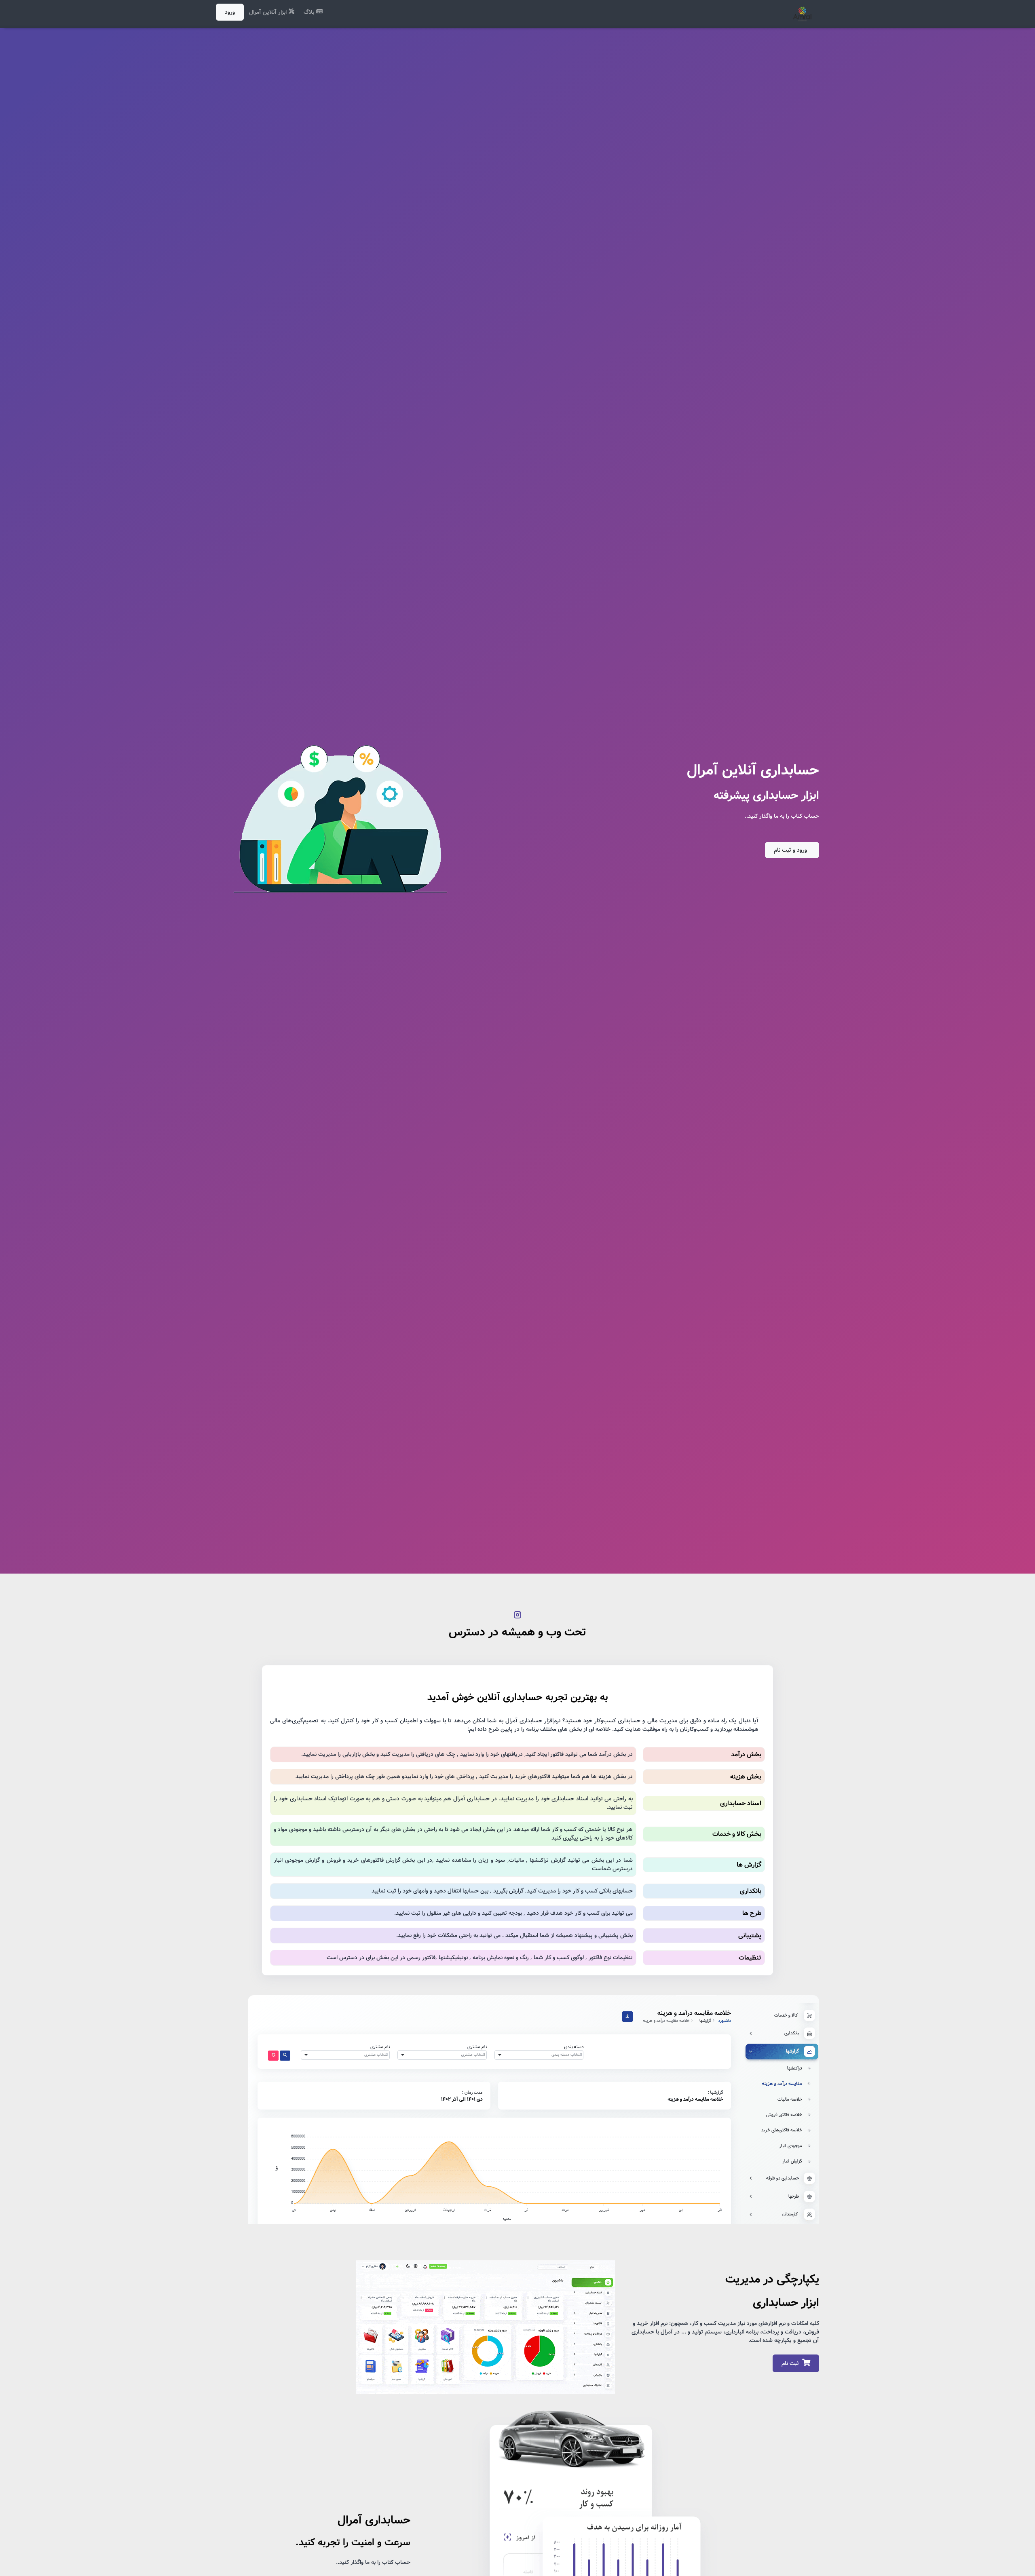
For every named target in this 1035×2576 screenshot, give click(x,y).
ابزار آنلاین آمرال (269, 12)
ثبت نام (790, 2363)
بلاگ (310, 12)
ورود (230, 12)
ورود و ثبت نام (790, 850)
